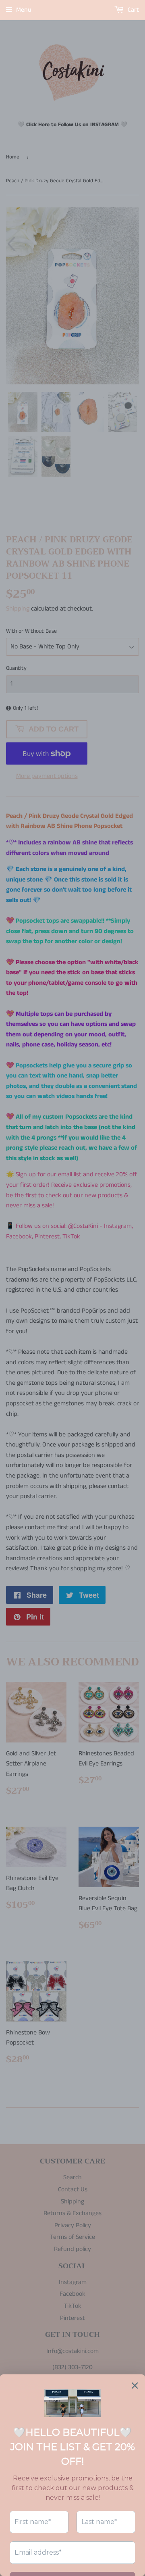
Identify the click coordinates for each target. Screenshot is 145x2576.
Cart (133, 10)
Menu (24, 10)
